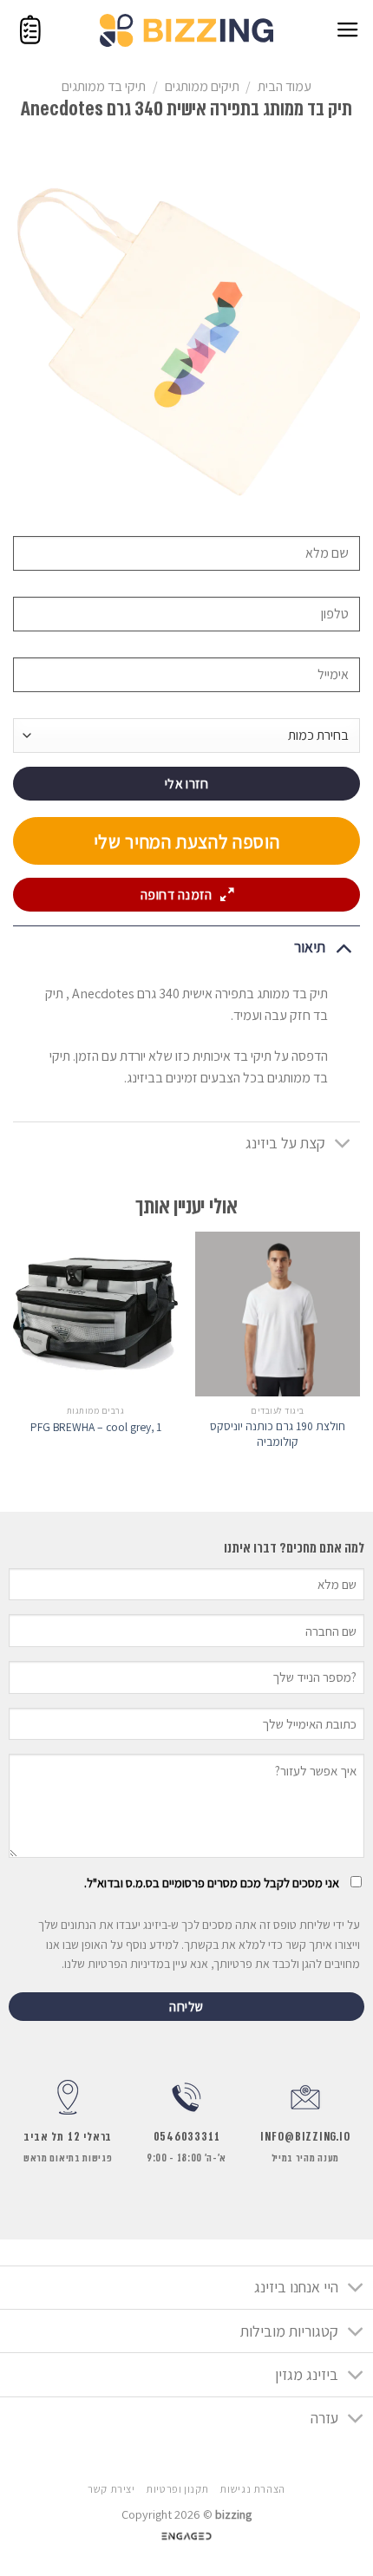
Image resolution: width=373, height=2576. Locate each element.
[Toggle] (343, 947)
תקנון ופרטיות (177, 2489)
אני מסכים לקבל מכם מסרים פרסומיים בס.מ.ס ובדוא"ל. (212, 1883)
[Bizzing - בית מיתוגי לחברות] (186, 30)
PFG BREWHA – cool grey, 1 (96, 1427)
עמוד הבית (285, 86)
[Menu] (348, 30)
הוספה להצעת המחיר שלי (187, 841)
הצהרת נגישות (252, 2489)
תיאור (310, 947)
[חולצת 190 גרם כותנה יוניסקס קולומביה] (278, 1314)
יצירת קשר (111, 2489)
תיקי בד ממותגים (104, 86)
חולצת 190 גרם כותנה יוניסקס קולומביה (278, 1434)
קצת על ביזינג (285, 1143)
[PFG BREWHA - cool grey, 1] (95, 1314)
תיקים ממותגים (202, 86)
